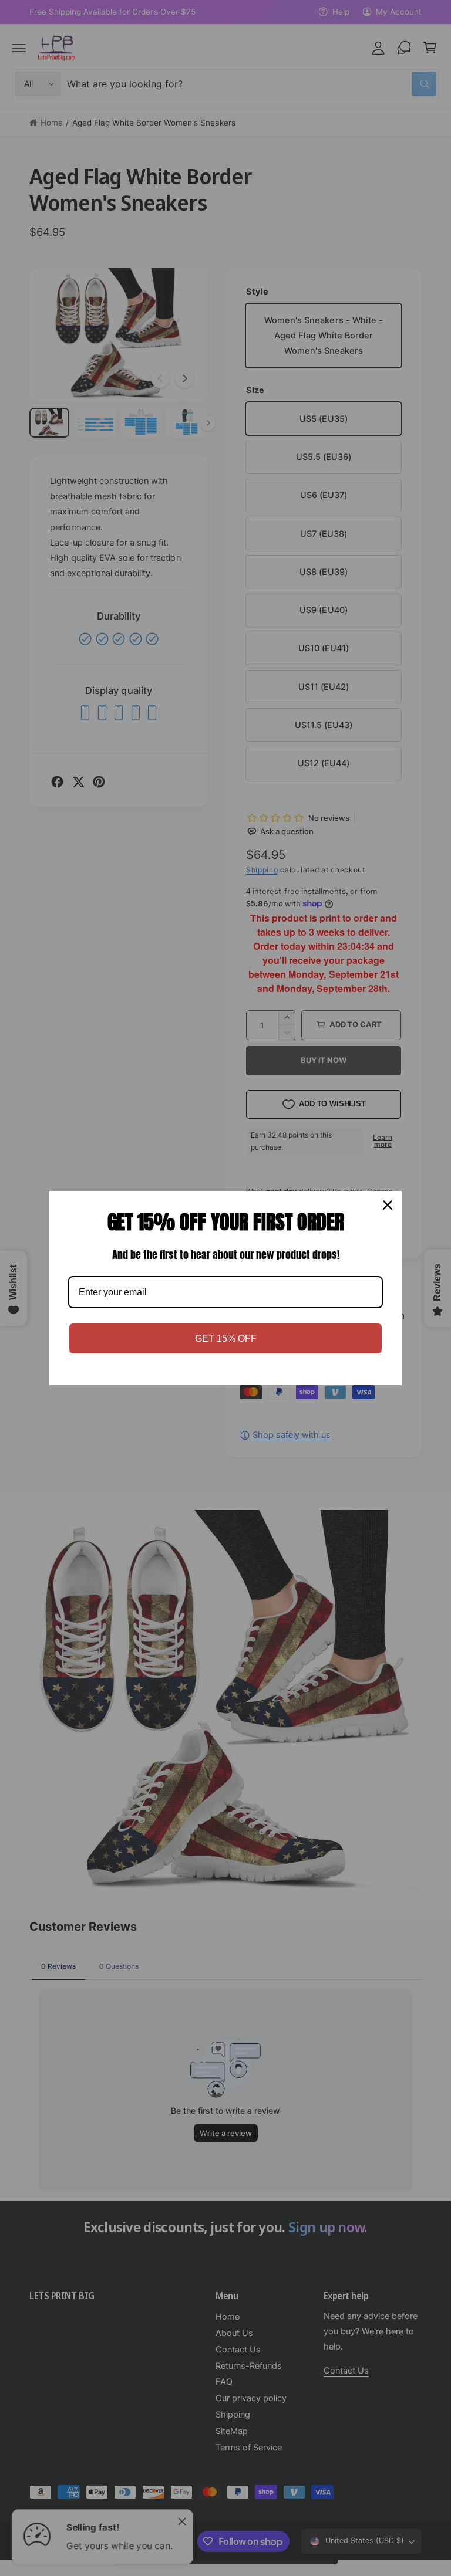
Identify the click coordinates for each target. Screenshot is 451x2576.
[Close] (388, 1205)
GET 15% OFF (226, 1338)
